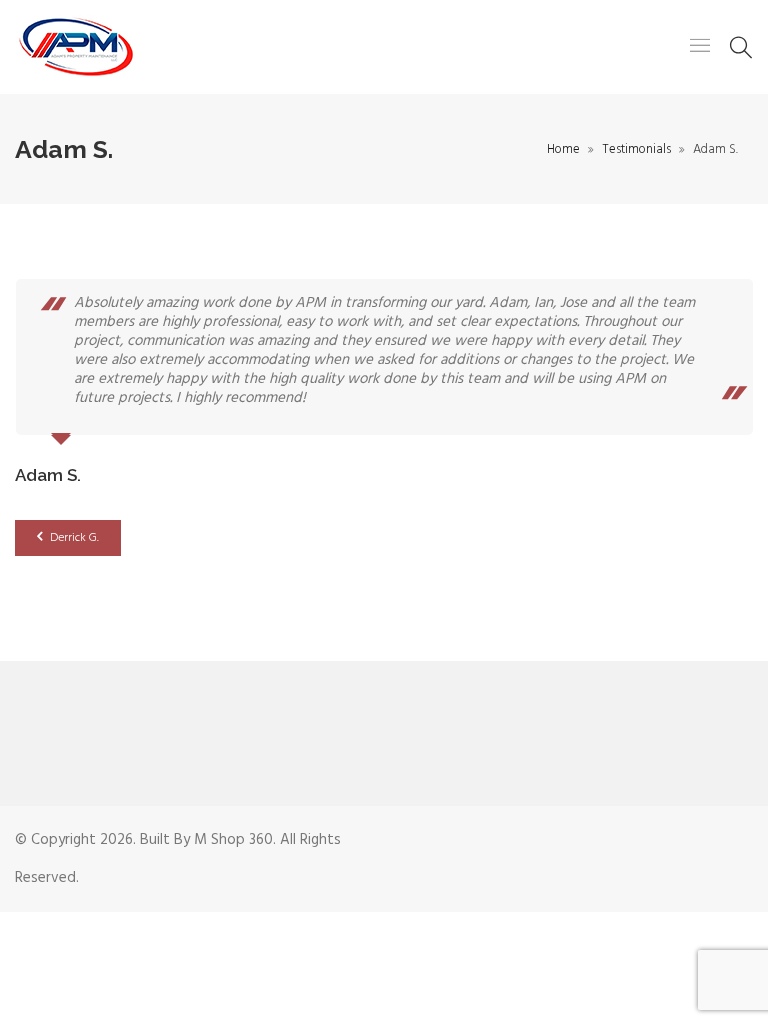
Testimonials (636, 149)
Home (563, 149)
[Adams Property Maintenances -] (76, 47)
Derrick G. (73, 538)
